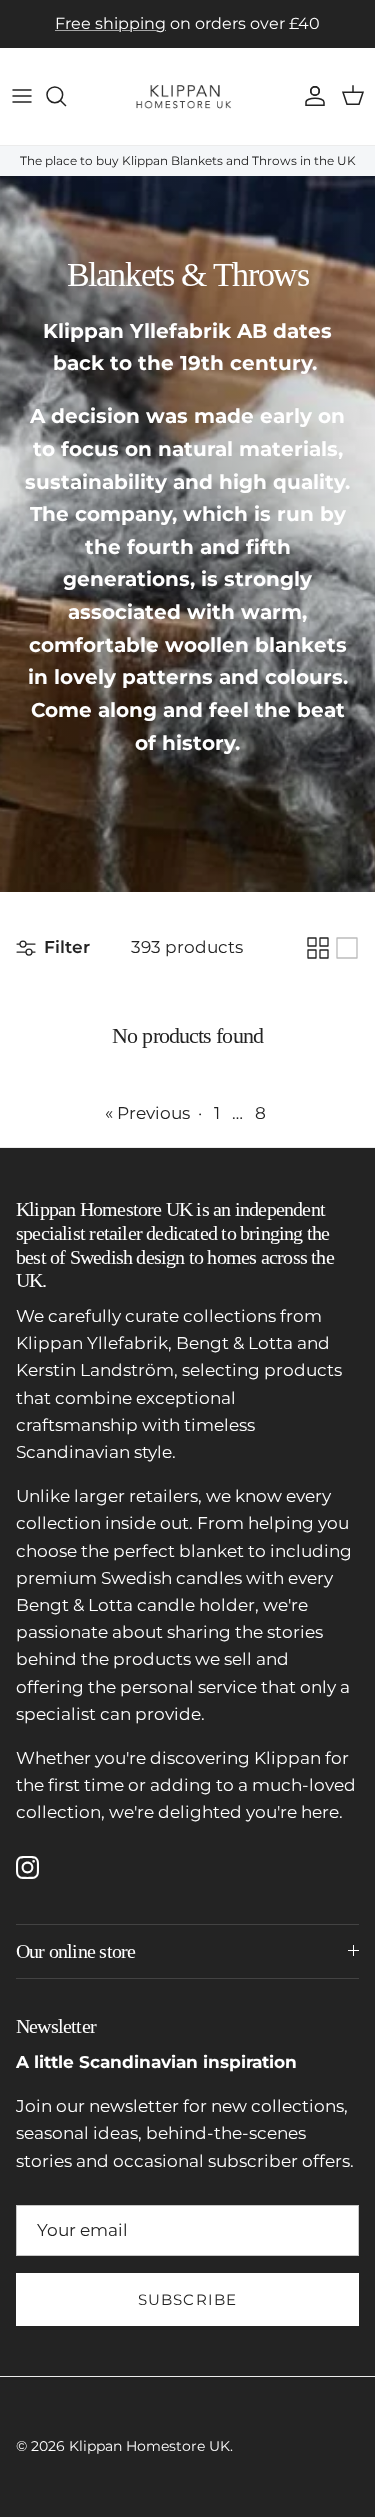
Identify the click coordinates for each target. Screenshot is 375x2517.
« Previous (147, 1113)
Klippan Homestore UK (149, 2446)
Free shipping (110, 23)
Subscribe (188, 2299)
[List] (347, 948)
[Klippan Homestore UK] (187, 96)
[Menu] (22, 96)
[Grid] (318, 948)
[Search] (66, 96)
